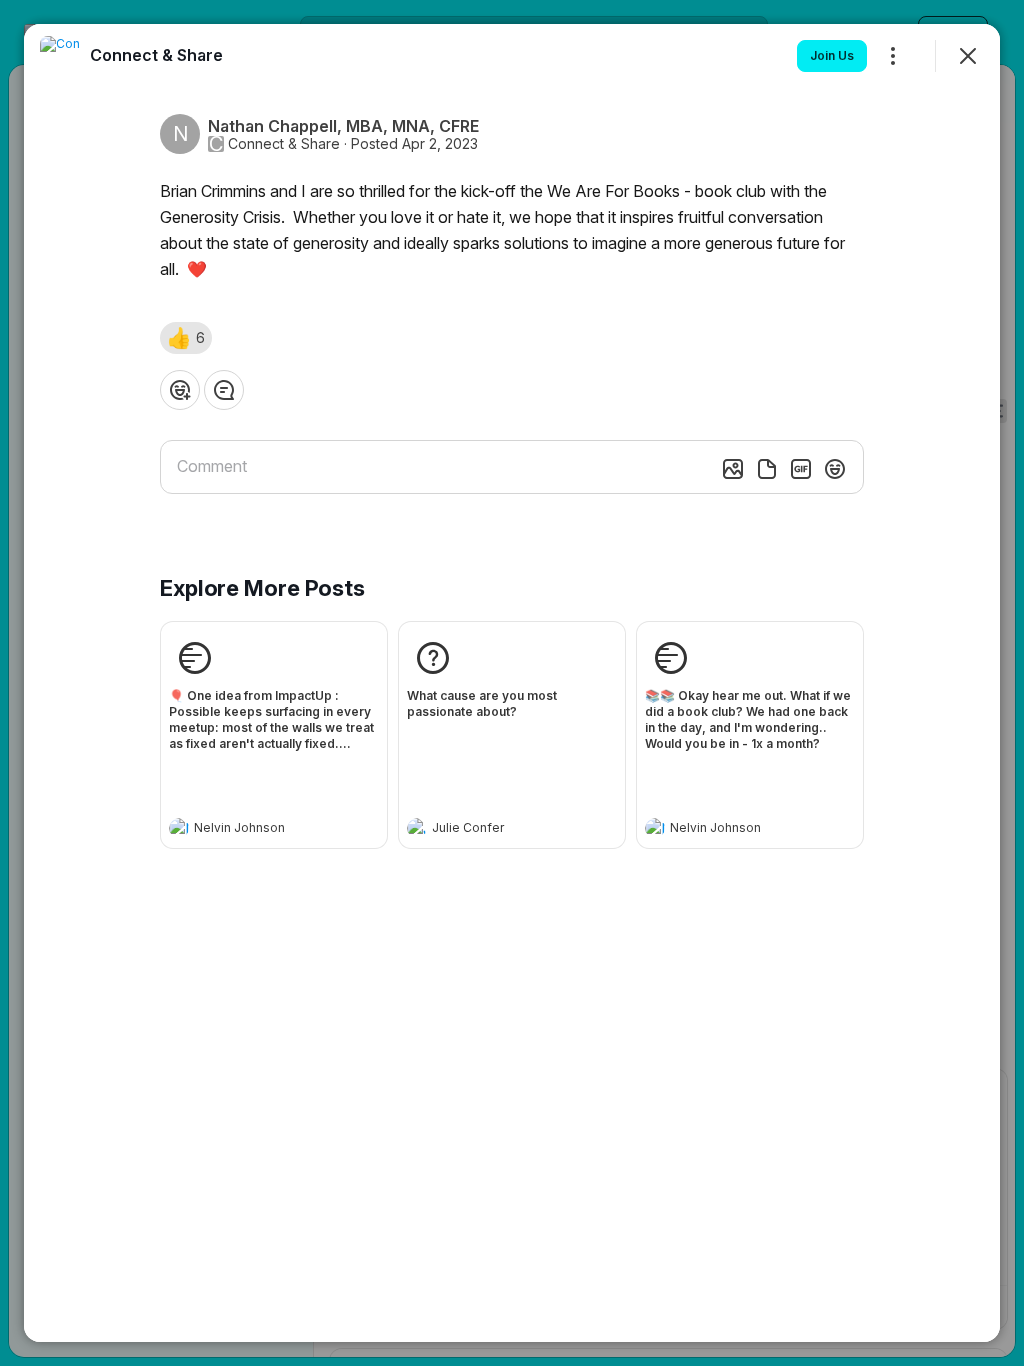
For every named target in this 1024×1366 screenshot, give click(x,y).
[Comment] (224, 390)
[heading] (254, 830)
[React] (180, 390)
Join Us (832, 55)
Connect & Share (284, 144)
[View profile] (179, 828)
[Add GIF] (801, 469)
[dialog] (512, 683)
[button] (186, 338)
